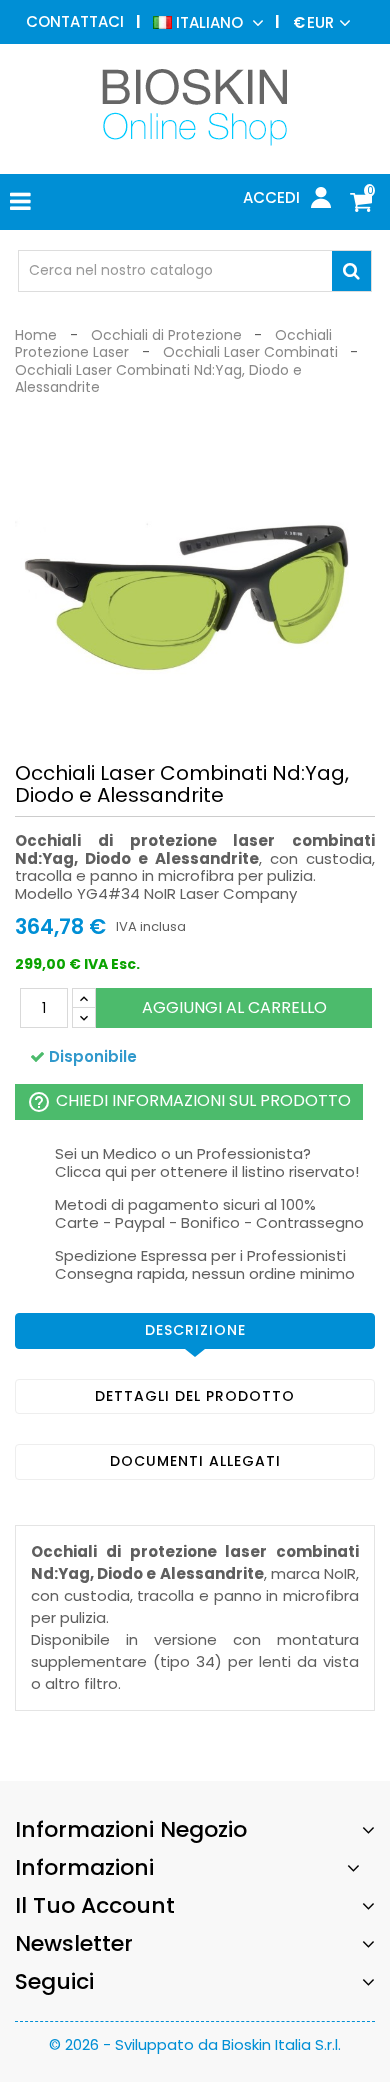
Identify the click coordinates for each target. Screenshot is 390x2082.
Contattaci (75, 21)
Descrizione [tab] (195, 1330)
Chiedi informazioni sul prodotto (189, 1101)
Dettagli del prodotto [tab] (195, 1396)
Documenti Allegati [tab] (195, 1461)
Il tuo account (95, 1905)
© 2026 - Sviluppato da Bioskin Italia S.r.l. (195, 2044)
